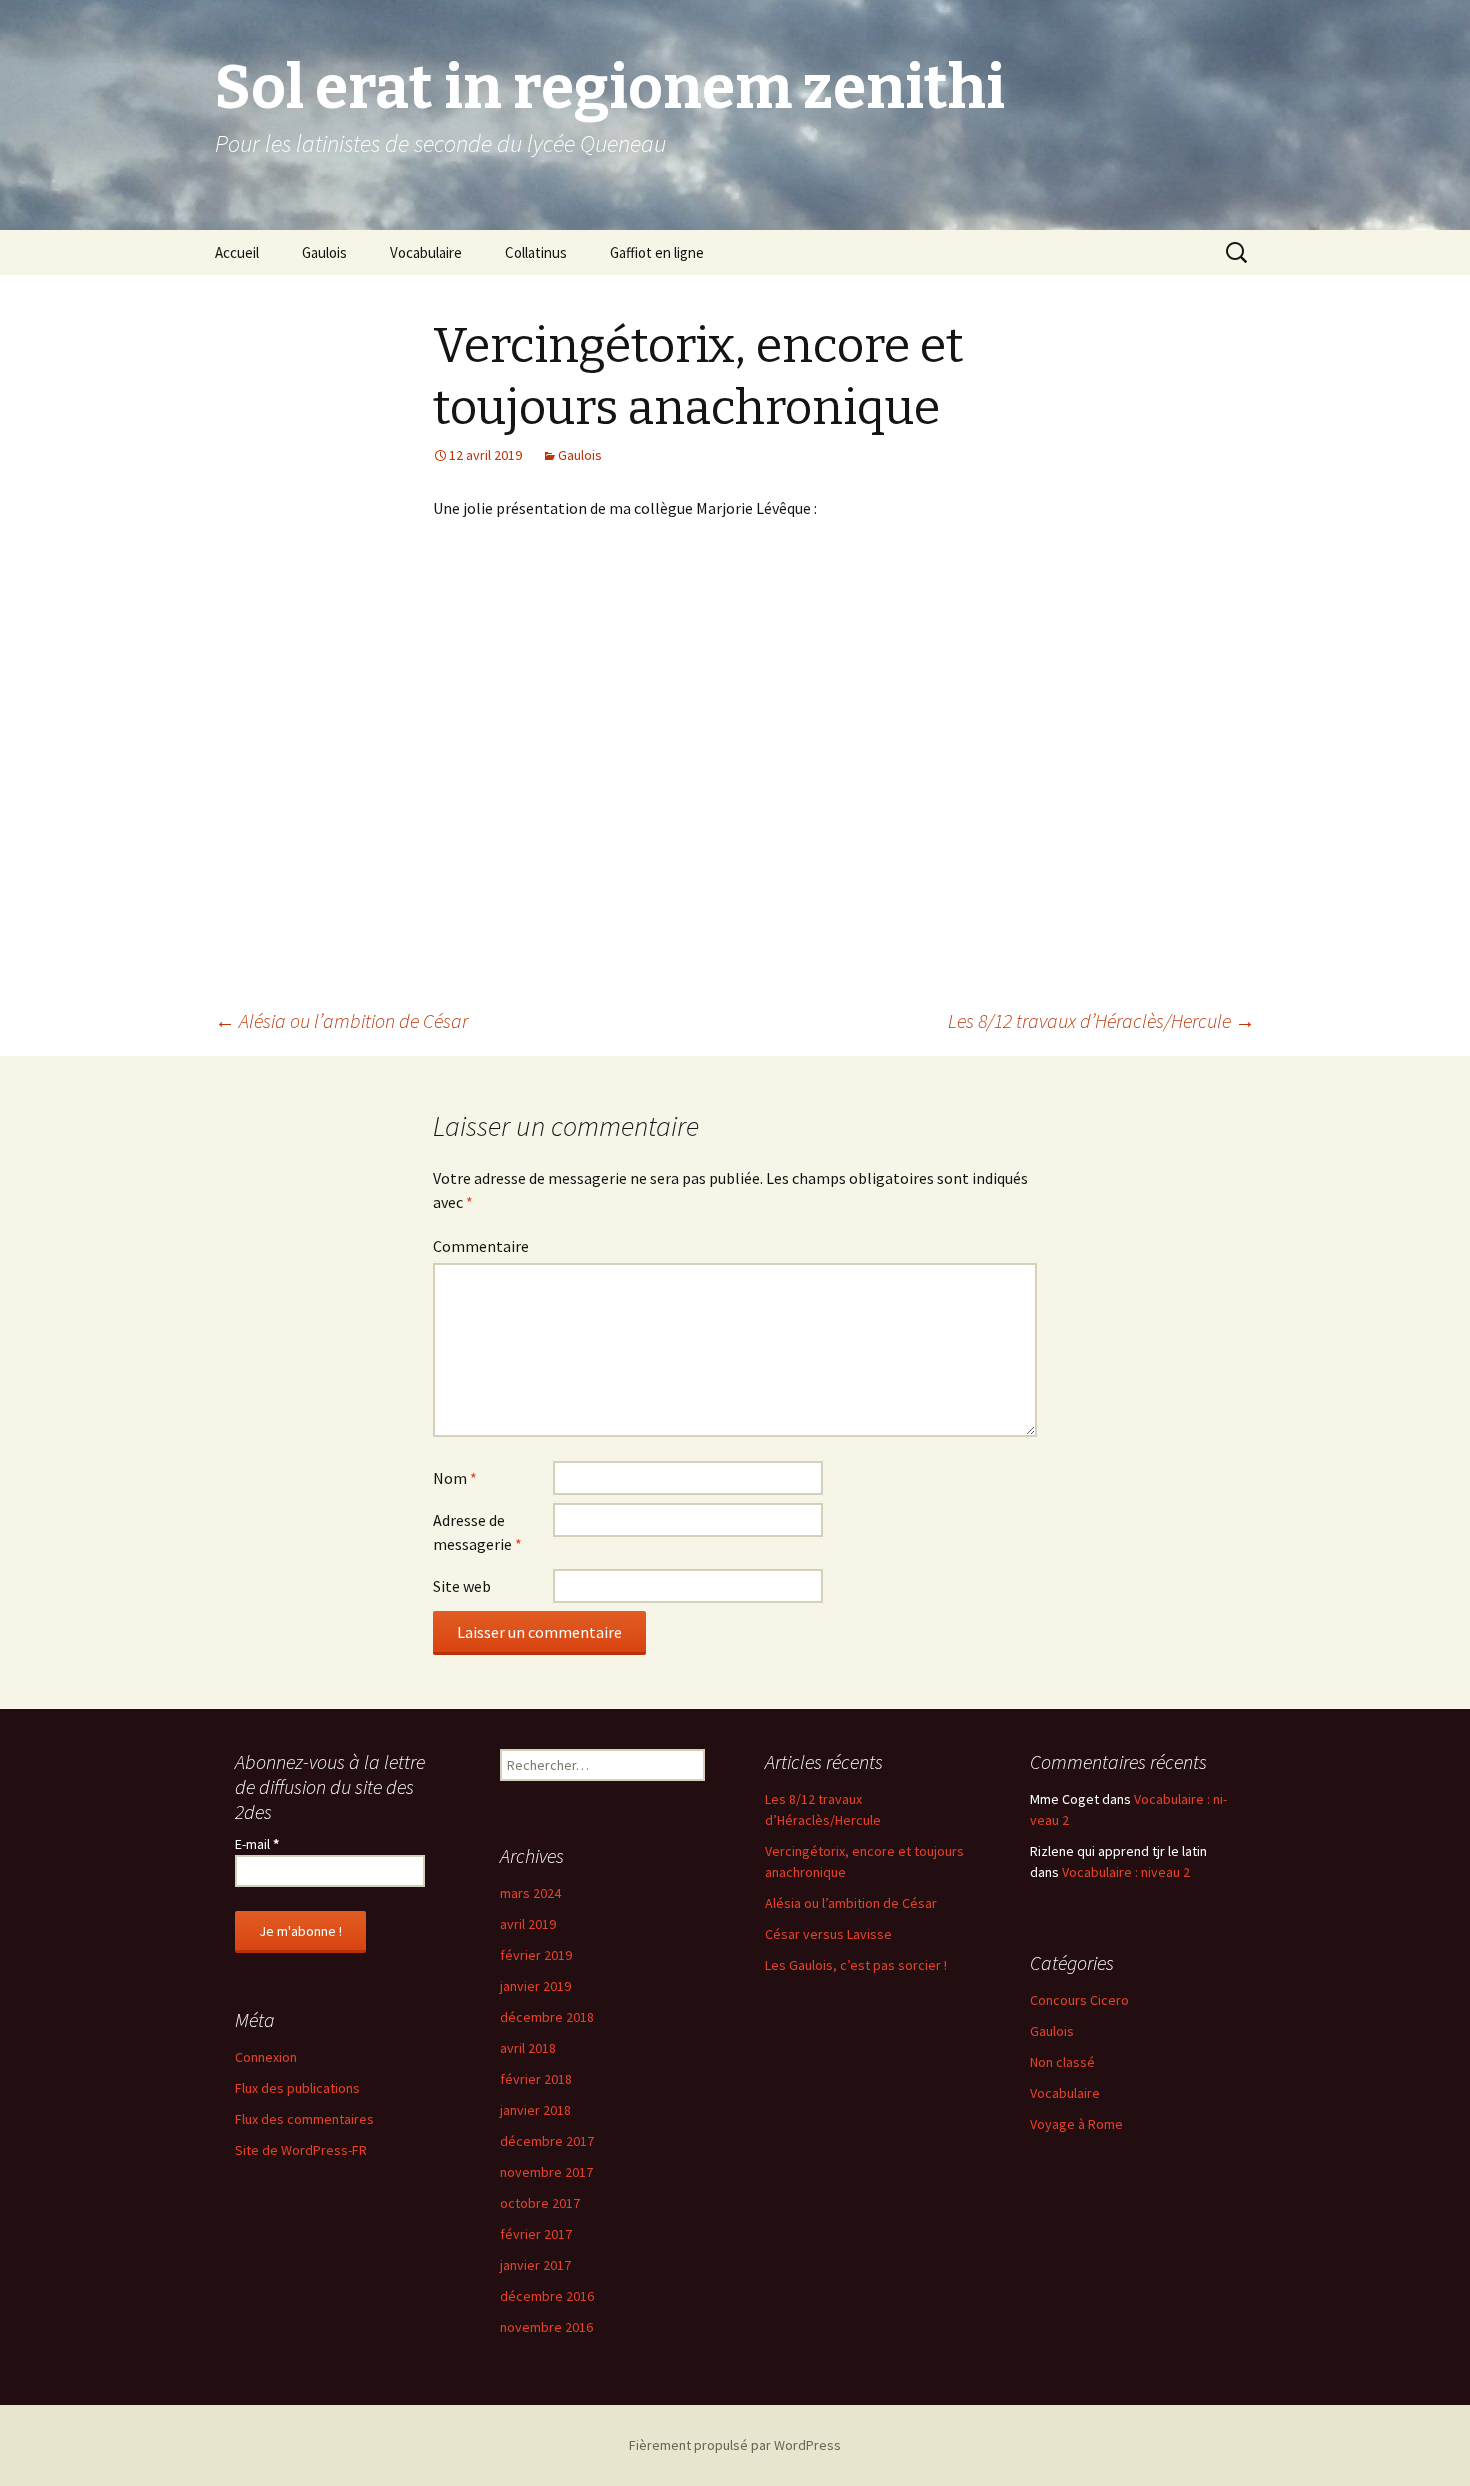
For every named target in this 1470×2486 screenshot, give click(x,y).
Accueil (237, 252)
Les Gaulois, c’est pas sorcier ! (856, 1965)
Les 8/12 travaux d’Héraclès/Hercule (1101, 1020)
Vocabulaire (426, 252)
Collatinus (536, 252)
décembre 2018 (547, 2017)
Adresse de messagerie (477, 1532)
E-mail (257, 1844)
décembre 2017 (547, 2141)
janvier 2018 (535, 2110)
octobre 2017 (540, 2203)
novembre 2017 (546, 2172)
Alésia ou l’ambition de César (341, 1020)
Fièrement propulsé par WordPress (735, 2445)
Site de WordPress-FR (301, 2150)
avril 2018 (528, 2048)
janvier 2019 (535, 1986)
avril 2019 (528, 1924)
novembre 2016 (546, 2327)
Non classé (1062, 2062)
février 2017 (536, 2234)
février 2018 (536, 2079)
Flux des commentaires (304, 2119)
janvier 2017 (535, 2265)
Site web (462, 1586)
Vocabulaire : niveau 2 (1126, 1872)
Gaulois (324, 252)
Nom (455, 1478)
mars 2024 (530, 1893)
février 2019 (536, 1955)
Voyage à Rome (1076, 2124)
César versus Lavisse (828, 1934)
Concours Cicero (1079, 2000)
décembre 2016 (547, 2296)
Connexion (266, 2057)
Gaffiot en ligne (657, 252)
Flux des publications (297, 2088)
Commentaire (481, 1246)
